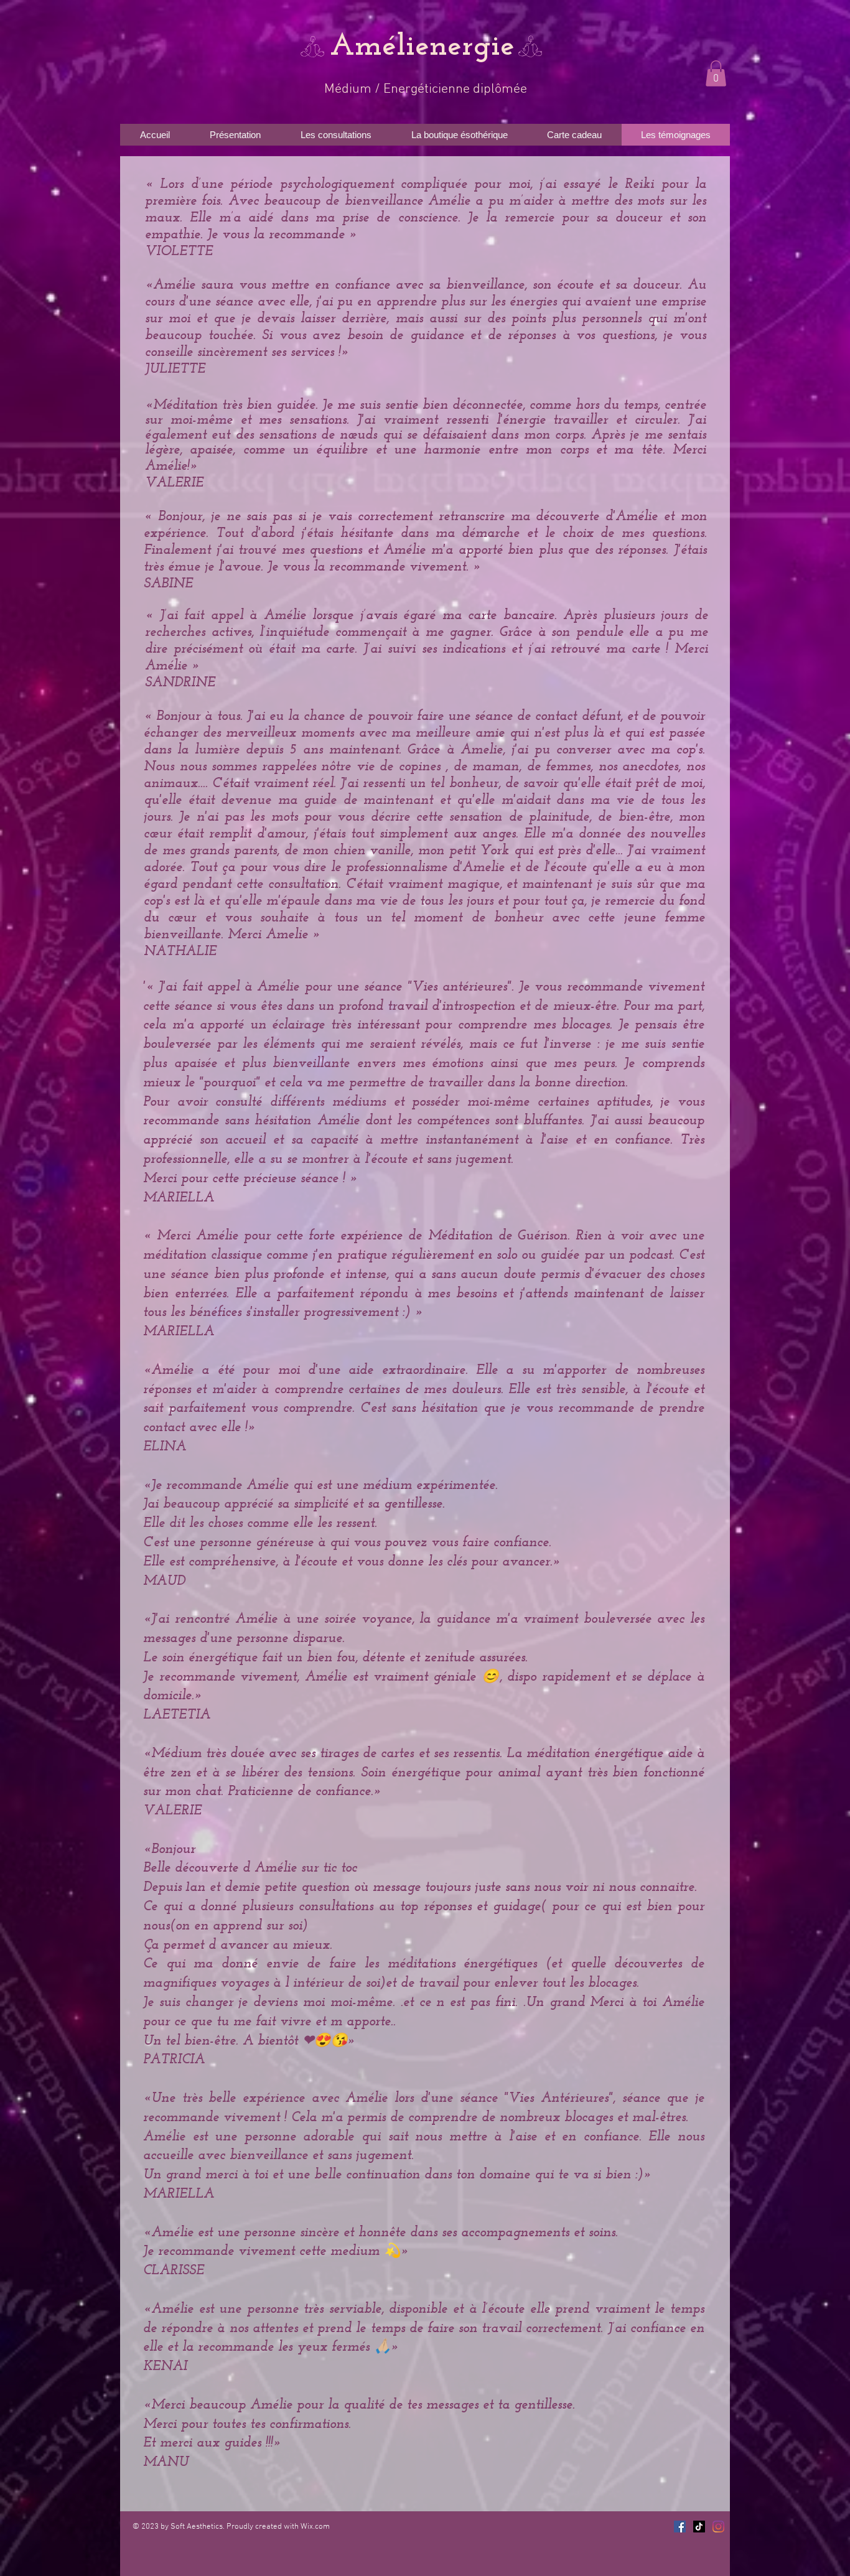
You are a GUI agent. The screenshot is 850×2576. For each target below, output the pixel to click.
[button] (716, 73)
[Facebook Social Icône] (680, 2527)
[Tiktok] (699, 2527)
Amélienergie (422, 47)
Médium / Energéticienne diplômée (426, 89)
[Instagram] (718, 2527)
